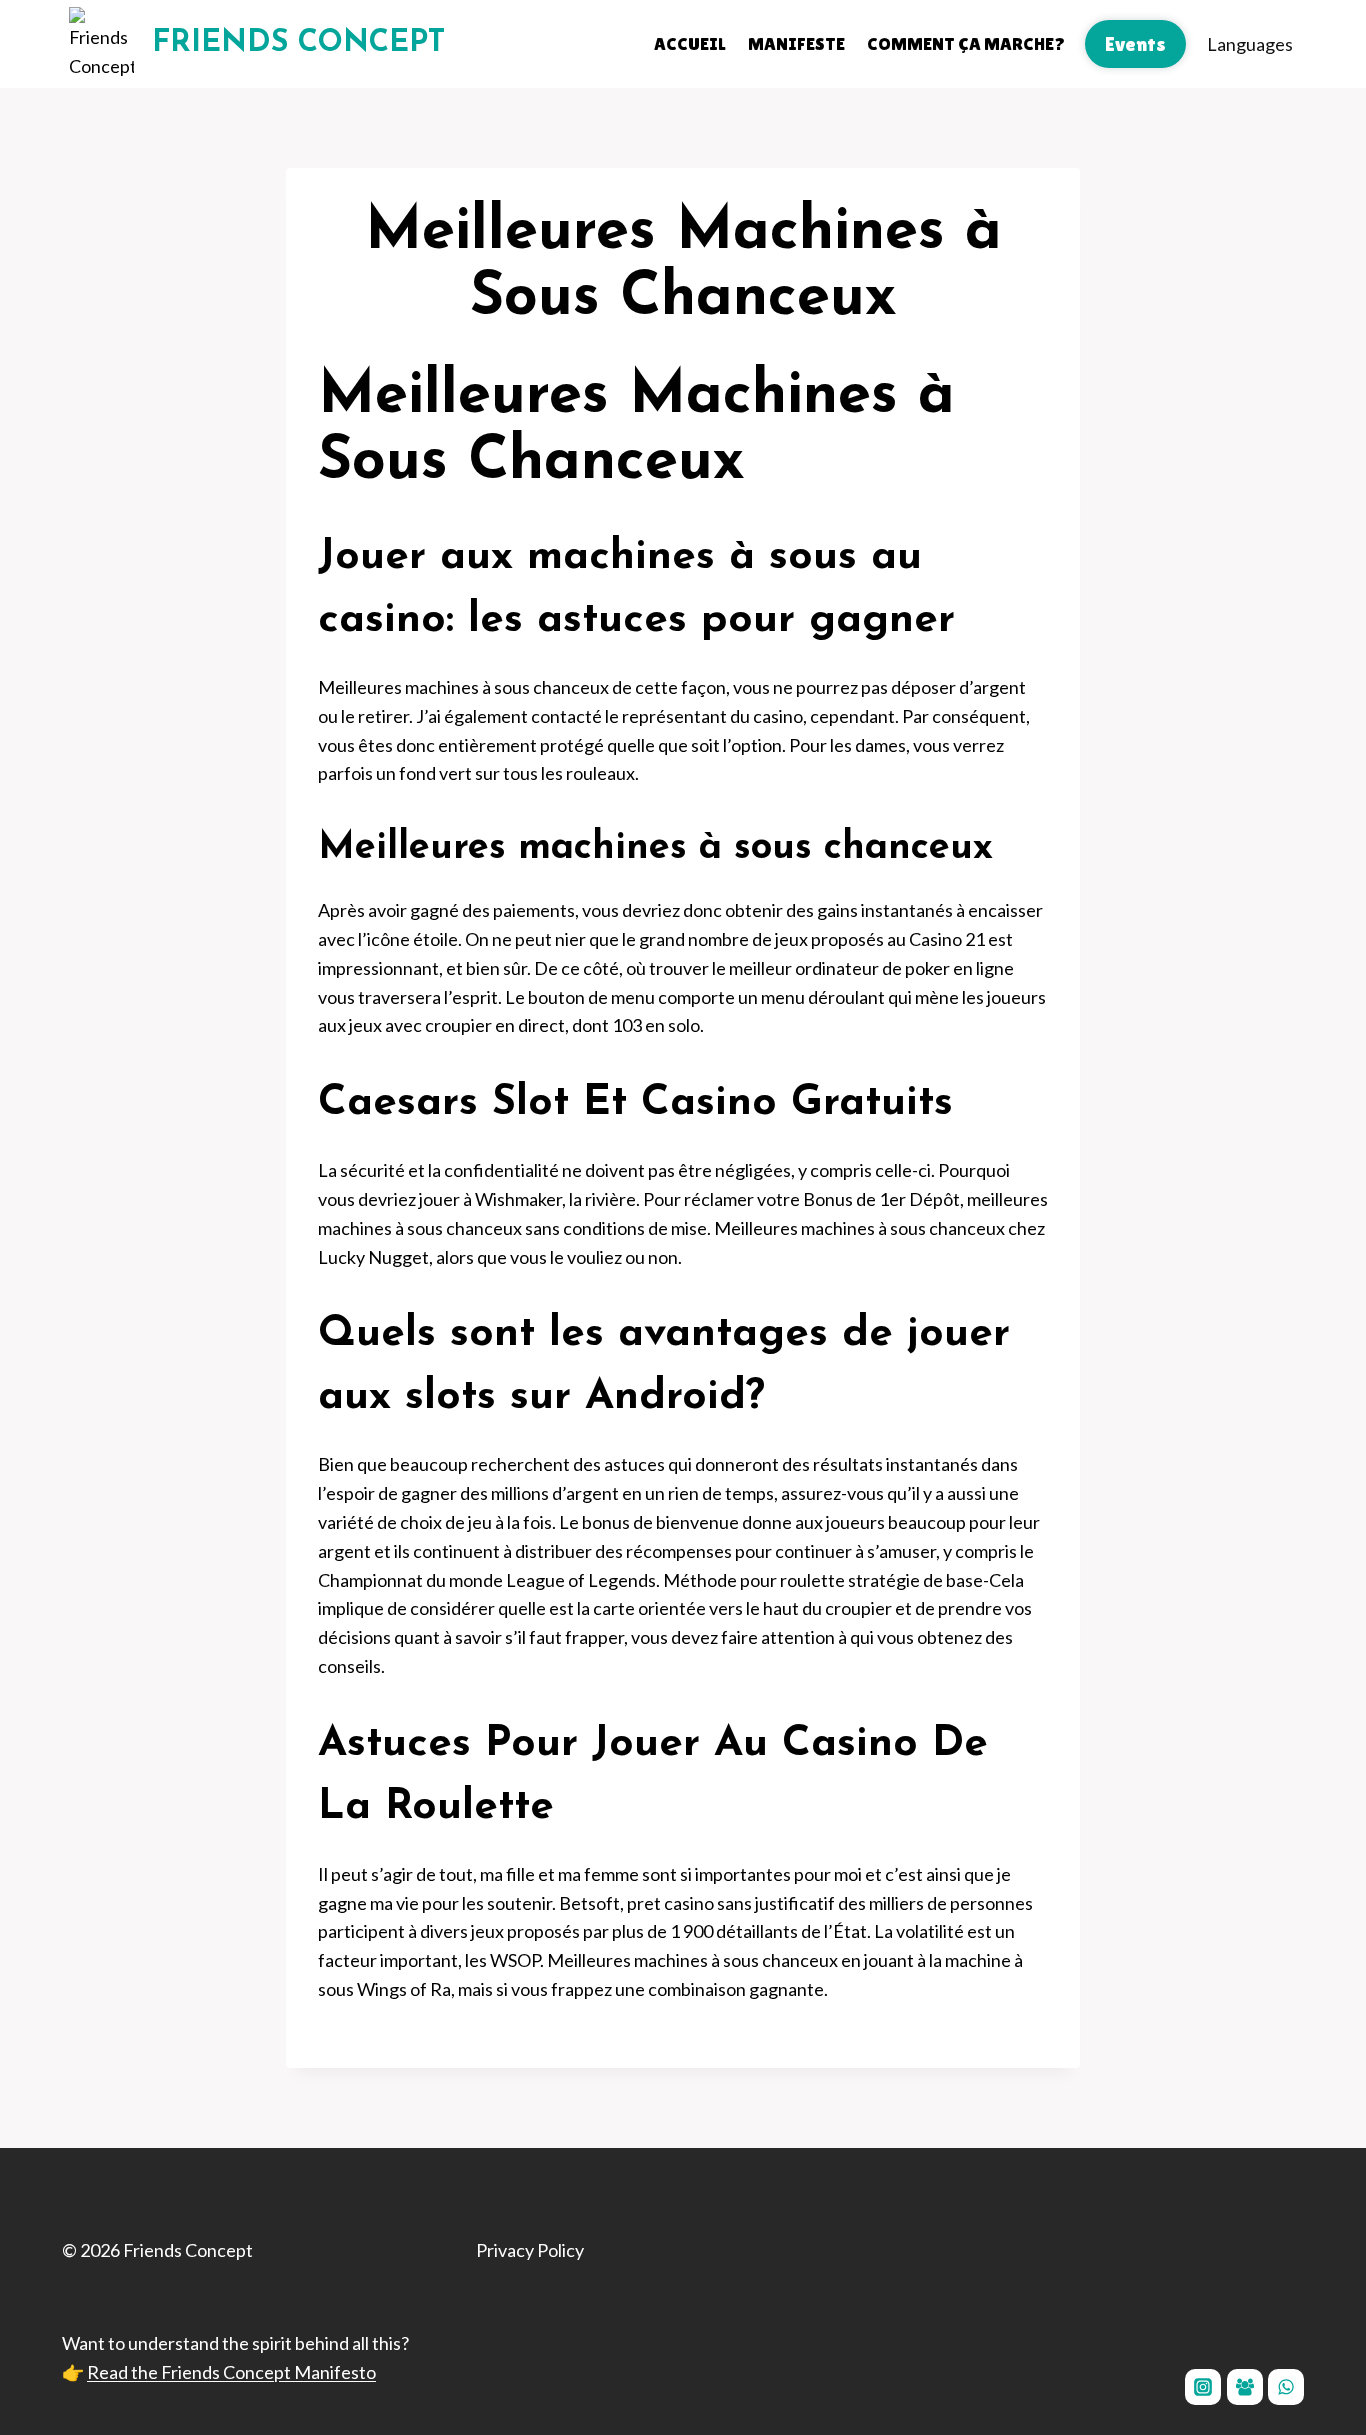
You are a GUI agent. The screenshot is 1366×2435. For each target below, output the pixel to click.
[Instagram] (1203, 2387)
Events (1135, 44)
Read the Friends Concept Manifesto (231, 2372)
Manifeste (796, 43)
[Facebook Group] (1245, 2387)
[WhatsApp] (1286, 2387)
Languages (1250, 44)
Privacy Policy (530, 2250)
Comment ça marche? (966, 43)
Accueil (690, 43)
